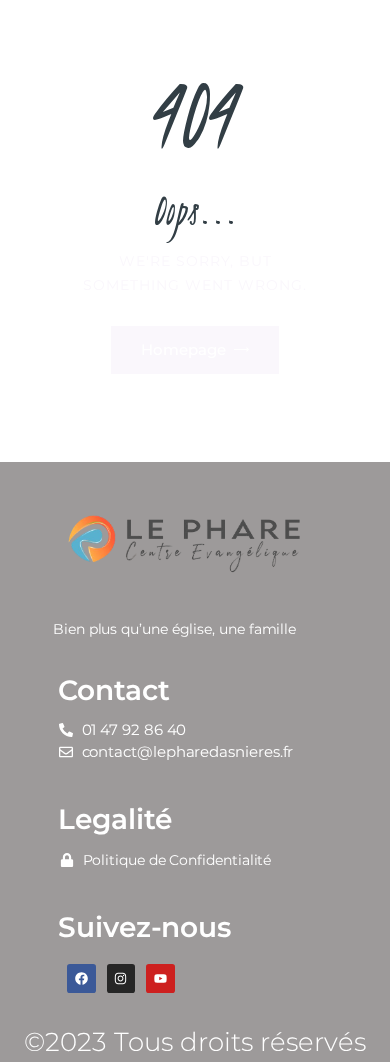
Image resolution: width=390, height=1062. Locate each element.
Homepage (183, 349)
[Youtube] (160, 978)
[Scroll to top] (356, 1014)
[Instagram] (121, 978)
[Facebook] (81, 978)
